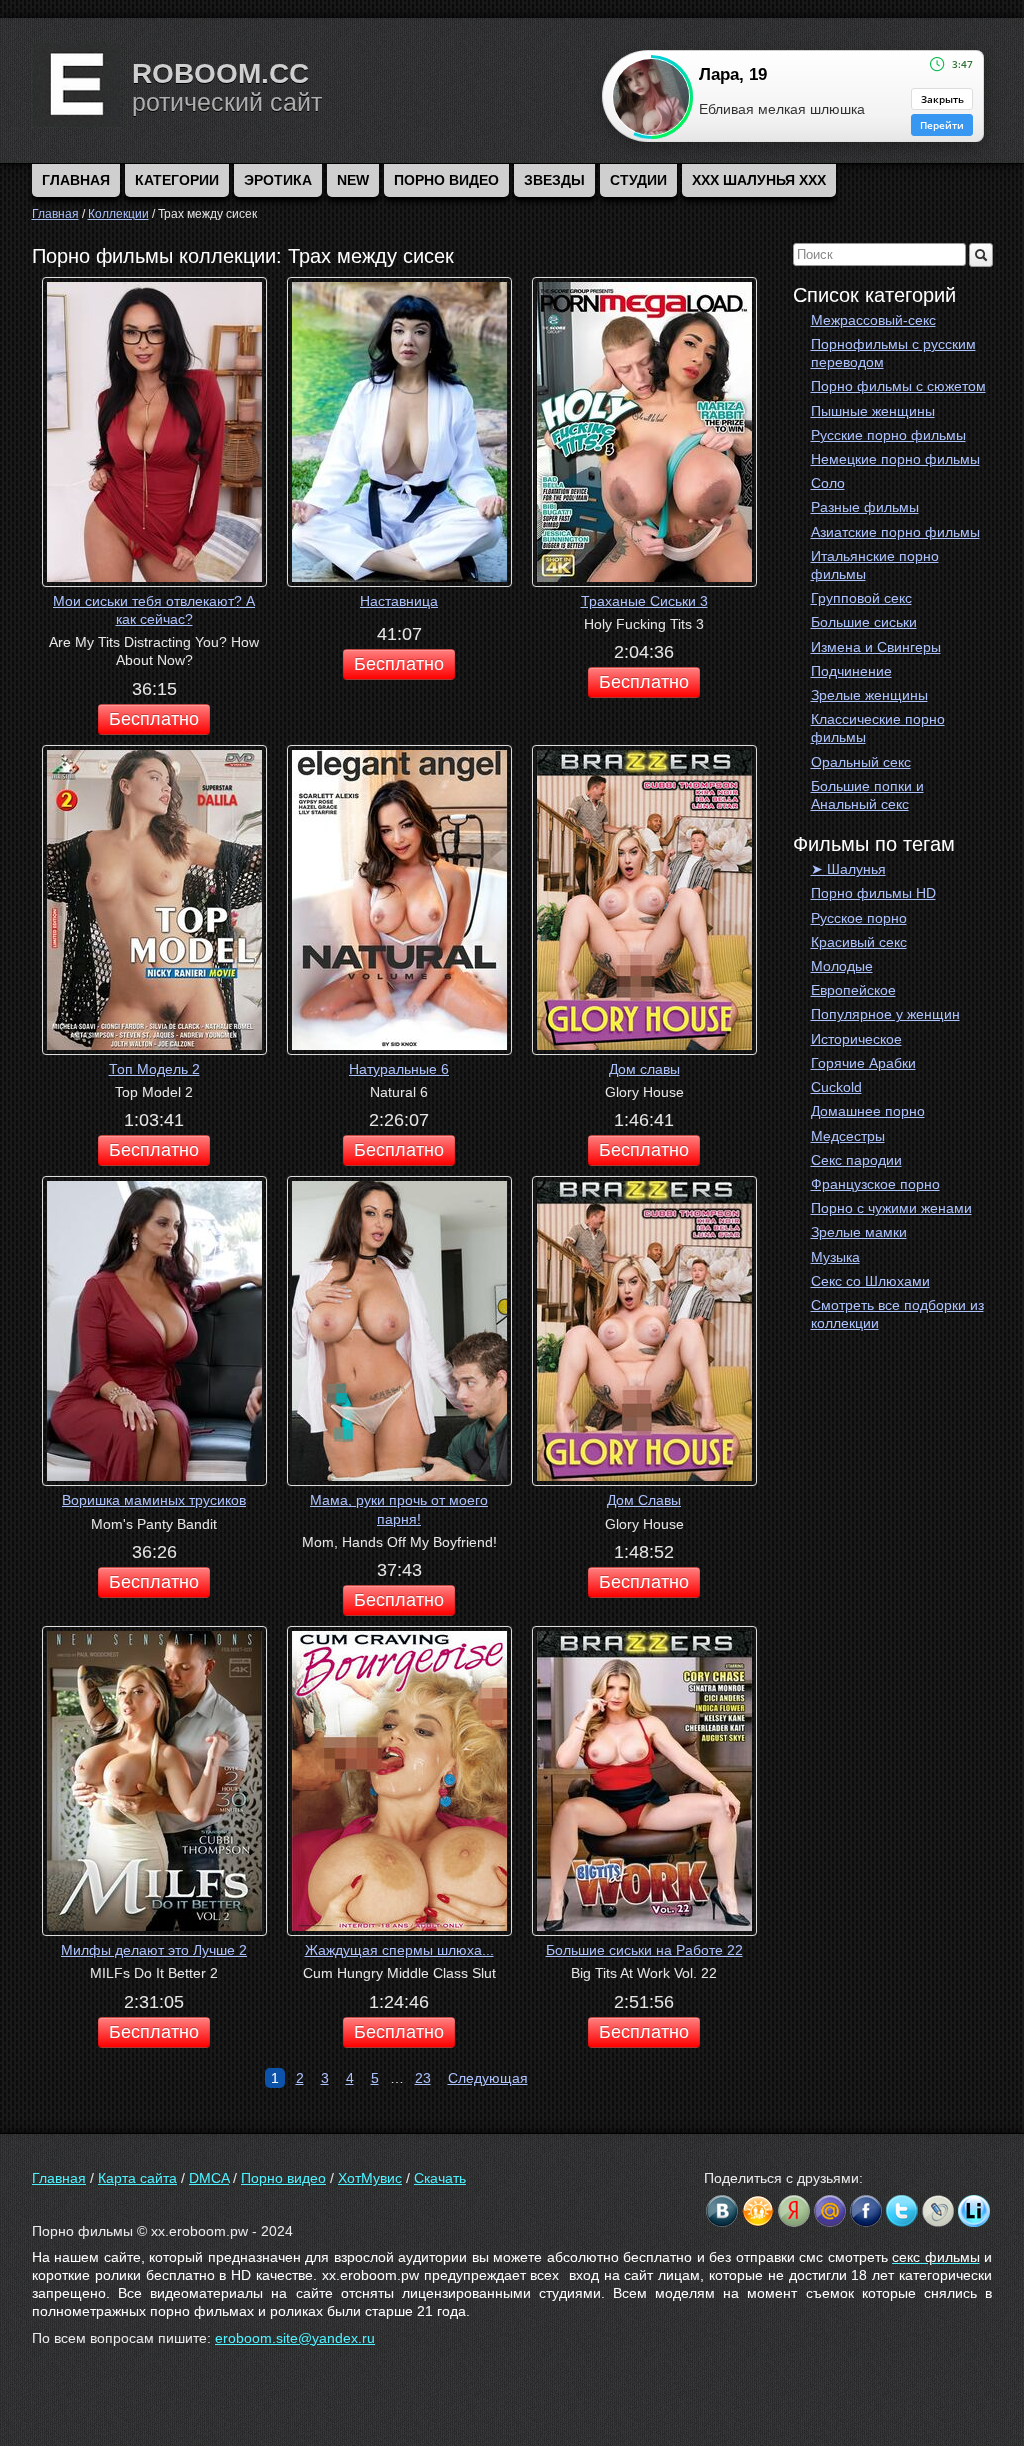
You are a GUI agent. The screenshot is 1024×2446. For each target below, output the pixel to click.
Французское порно (875, 1184)
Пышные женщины (873, 411)
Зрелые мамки (859, 1232)
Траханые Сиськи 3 (644, 601)
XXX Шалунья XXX (759, 180)
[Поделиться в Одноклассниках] (758, 2211)
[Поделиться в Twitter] (902, 2211)
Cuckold (836, 1087)
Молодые (842, 966)
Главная (59, 2178)
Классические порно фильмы (878, 728)
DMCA (209, 2178)
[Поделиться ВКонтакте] (722, 2211)
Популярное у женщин (885, 1014)
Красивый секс (859, 942)
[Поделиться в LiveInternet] (974, 2211)
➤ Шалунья (848, 869)
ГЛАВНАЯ (76, 180)
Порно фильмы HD (873, 893)
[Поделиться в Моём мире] (830, 2211)
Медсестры (848, 1136)
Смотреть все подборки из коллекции (897, 1314)
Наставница (399, 601)
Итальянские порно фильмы (875, 565)
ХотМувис (370, 2178)
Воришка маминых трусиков (154, 1500)
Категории (177, 180)
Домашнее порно (868, 1111)
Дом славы (644, 1069)
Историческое (856, 1039)
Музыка (835, 1257)
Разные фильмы (865, 507)
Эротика (278, 180)
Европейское (853, 990)
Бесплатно (154, 719)
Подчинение (851, 671)
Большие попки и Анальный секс (867, 795)
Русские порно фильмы (888, 435)
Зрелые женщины (869, 695)
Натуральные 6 (399, 1069)
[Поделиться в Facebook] (866, 2211)
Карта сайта (137, 2178)
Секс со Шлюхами (870, 1281)
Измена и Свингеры (876, 647)
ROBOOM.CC (220, 73)
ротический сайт (227, 102)
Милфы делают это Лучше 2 (154, 1950)
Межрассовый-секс (873, 320)
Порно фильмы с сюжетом (898, 386)
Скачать (440, 2178)
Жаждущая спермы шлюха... (399, 1950)
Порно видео (446, 180)
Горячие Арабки (863, 1063)
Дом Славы (644, 1500)
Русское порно (859, 918)
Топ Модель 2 (154, 1069)
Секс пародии (856, 1160)
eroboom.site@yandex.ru (295, 2338)
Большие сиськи (864, 622)
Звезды (554, 180)
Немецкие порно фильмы (895, 459)
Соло (828, 483)
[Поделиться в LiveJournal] (938, 2211)
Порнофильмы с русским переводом (893, 353)
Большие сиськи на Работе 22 (644, 1950)
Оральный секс (861, 762)
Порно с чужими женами (891, 1208)
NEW (353, 180)
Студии (638, 180)
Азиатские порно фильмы (895, 532)
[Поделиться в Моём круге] (794, 2211)
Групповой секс (861, 598)
